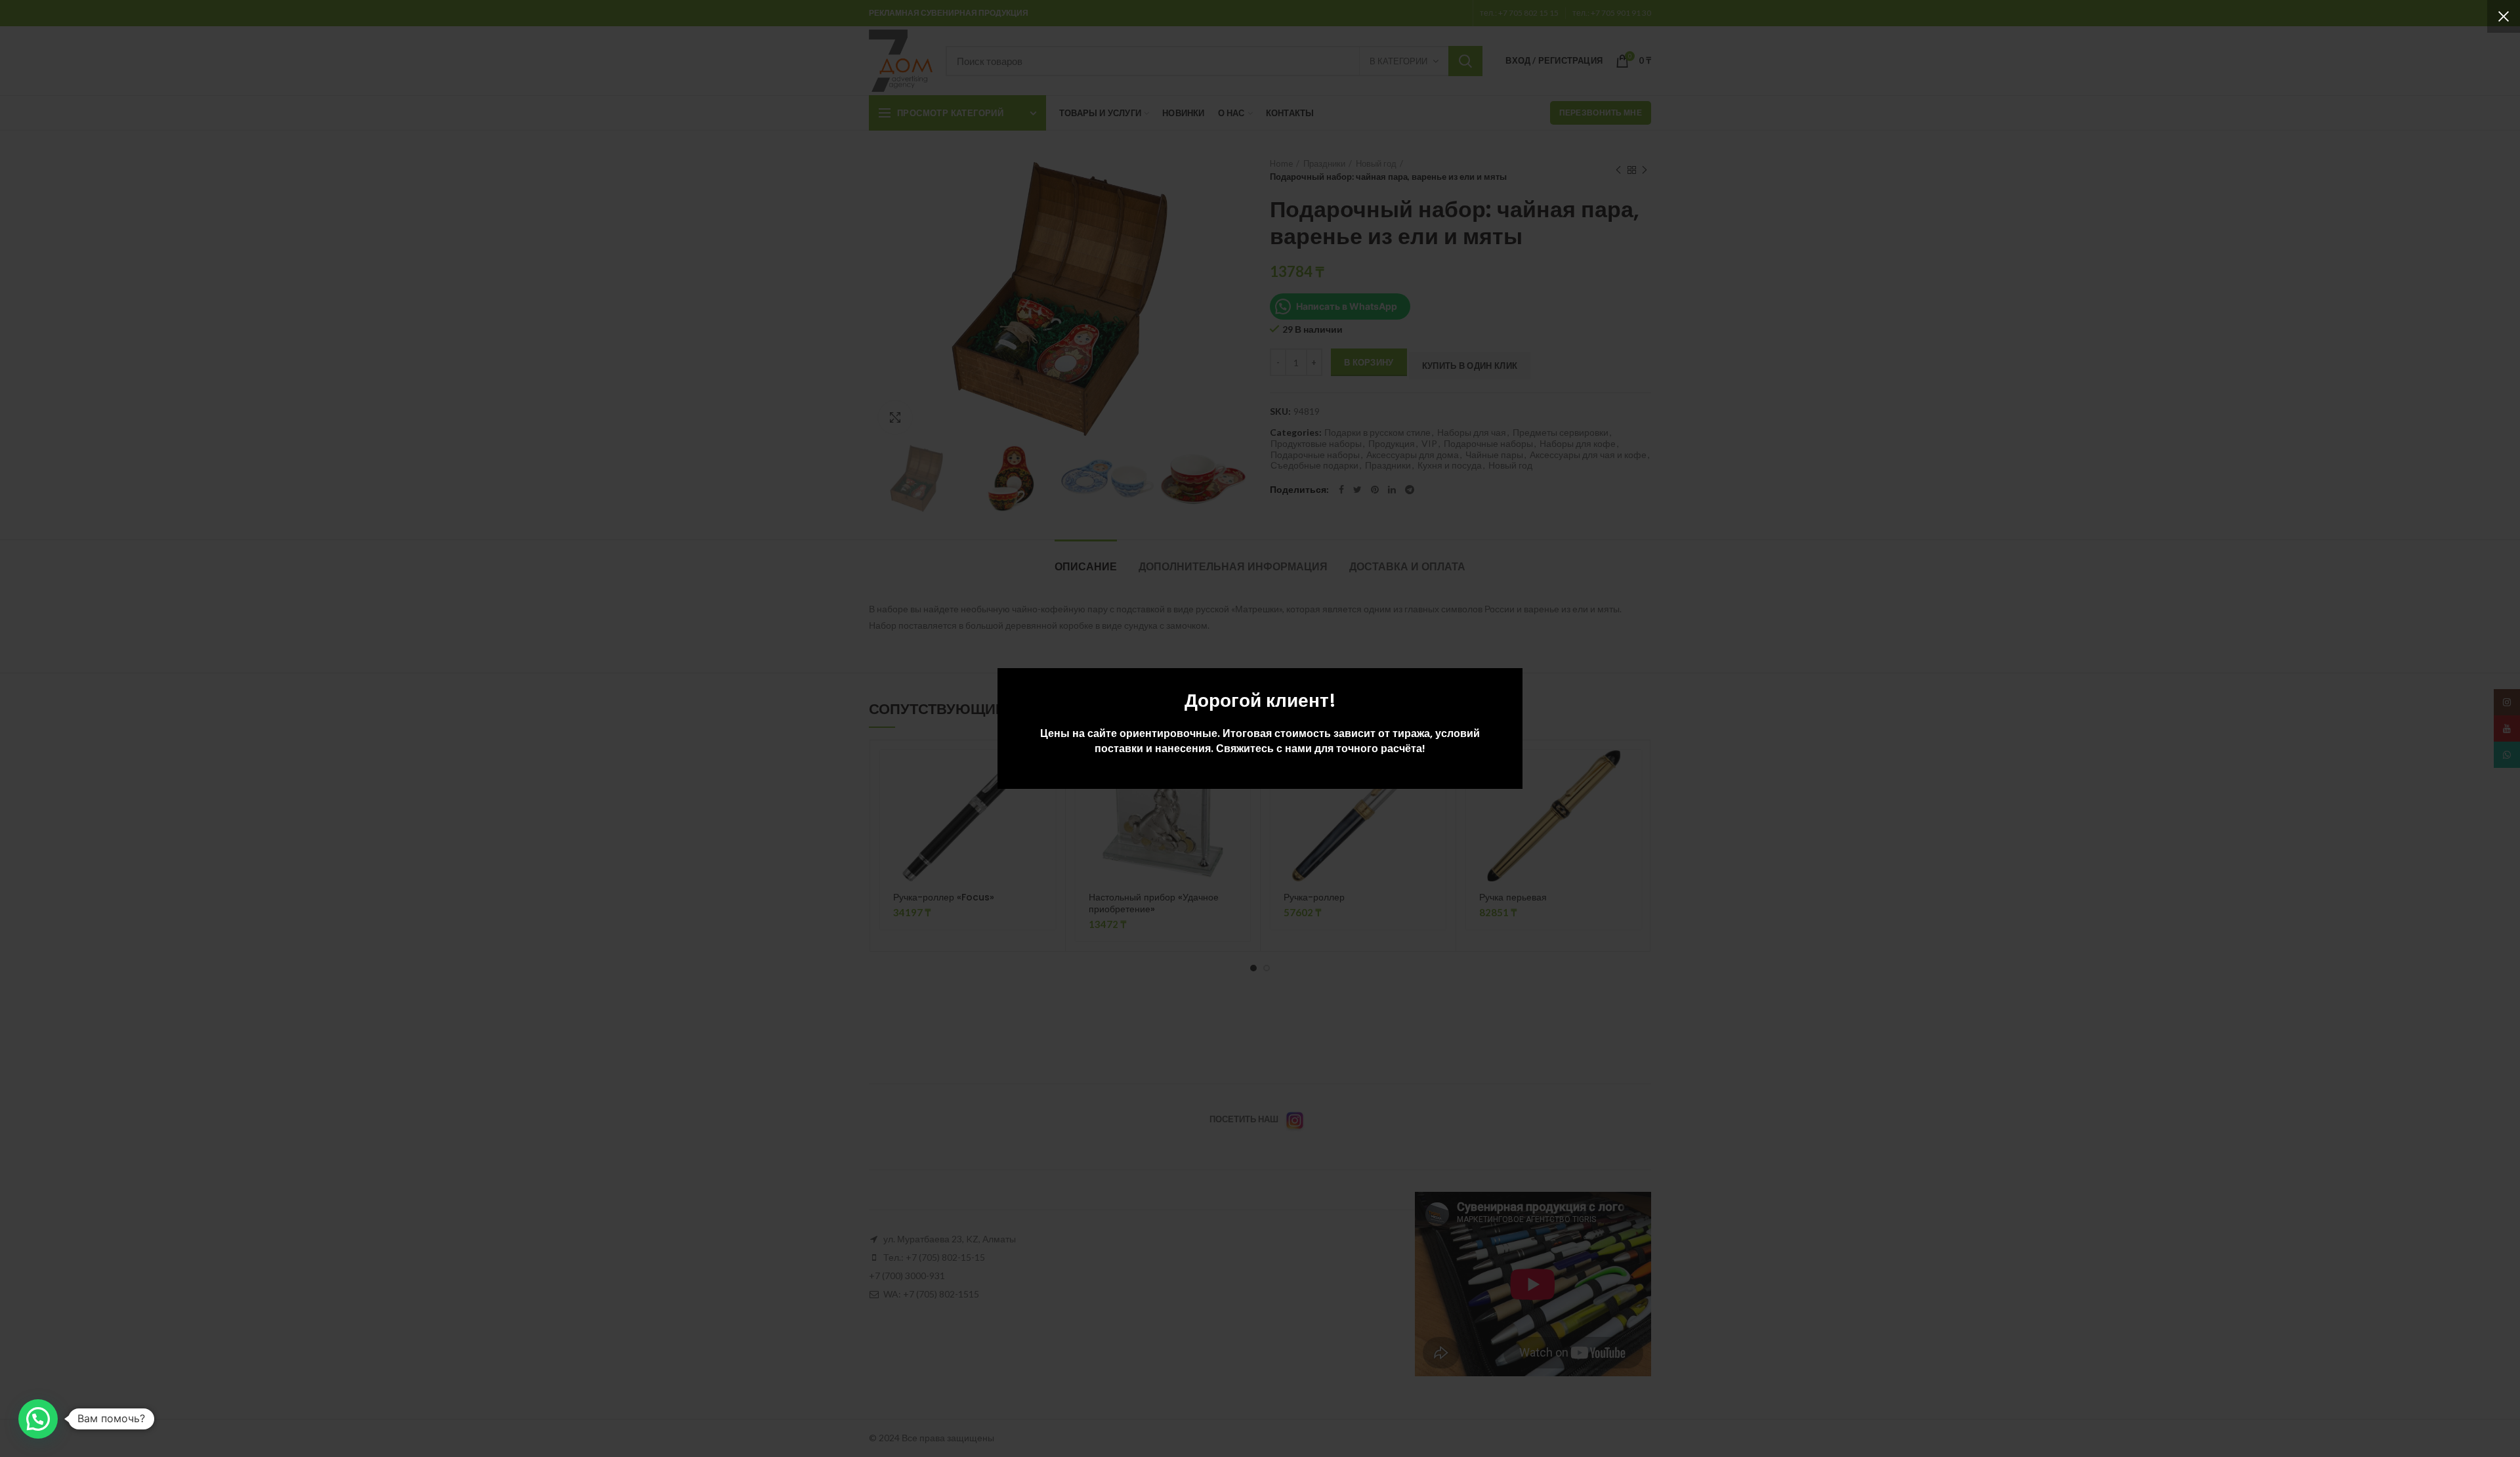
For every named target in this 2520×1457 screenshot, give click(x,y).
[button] (38, 1419)
